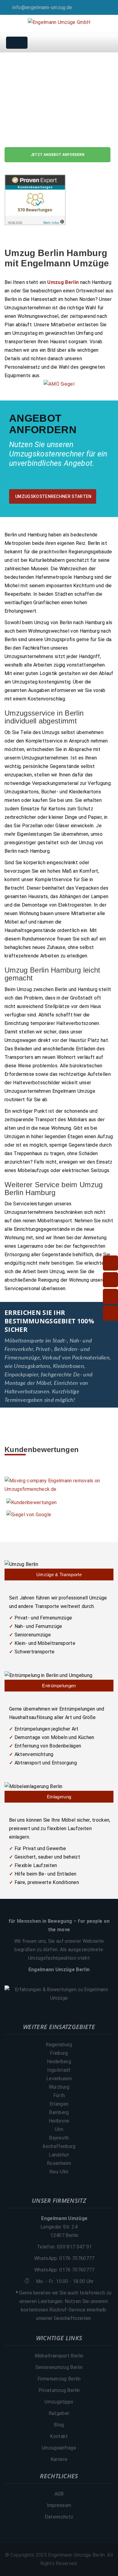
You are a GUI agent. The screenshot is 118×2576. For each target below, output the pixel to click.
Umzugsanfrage (59, 2448)
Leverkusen (59, 2079)
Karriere (59, 2459)
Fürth (59, 2095)
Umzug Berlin (63, 282)
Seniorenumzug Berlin (59, 2367)
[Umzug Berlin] (59, 1570)
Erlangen (59, 2104)
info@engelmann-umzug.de (42, 7)
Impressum (59, 2505)
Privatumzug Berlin (59, 2390)
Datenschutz (59, 2517)
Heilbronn (59, 2121)
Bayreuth (59, 2138)
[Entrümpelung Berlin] (59, 1681)
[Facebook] (103, 7)
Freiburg (59, 2053)
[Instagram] (112, 7)
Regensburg (59, 2045)
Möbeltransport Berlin (59, 2356)
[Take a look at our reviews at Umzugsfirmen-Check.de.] (59, 1485)
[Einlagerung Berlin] (59, 1792)
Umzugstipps (59, 2402)
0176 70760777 (77, 2258)
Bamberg (59, 2112)
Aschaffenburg (59, 2146)
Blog (59, 2425)
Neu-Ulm (59, 2172)
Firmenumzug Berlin (59, 2379)
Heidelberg (59, 2062)
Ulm (59, 2129)
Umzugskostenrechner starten (53, 496)
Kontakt (59, 2436)
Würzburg (59, 2087)
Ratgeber (59, 2413)
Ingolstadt (59, 2070)
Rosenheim (59, 2163)
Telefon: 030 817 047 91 (64, 2247)
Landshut (59, 2155)
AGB (59, 2494)
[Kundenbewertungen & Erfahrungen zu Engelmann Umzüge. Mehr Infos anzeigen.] (59, 1994)
